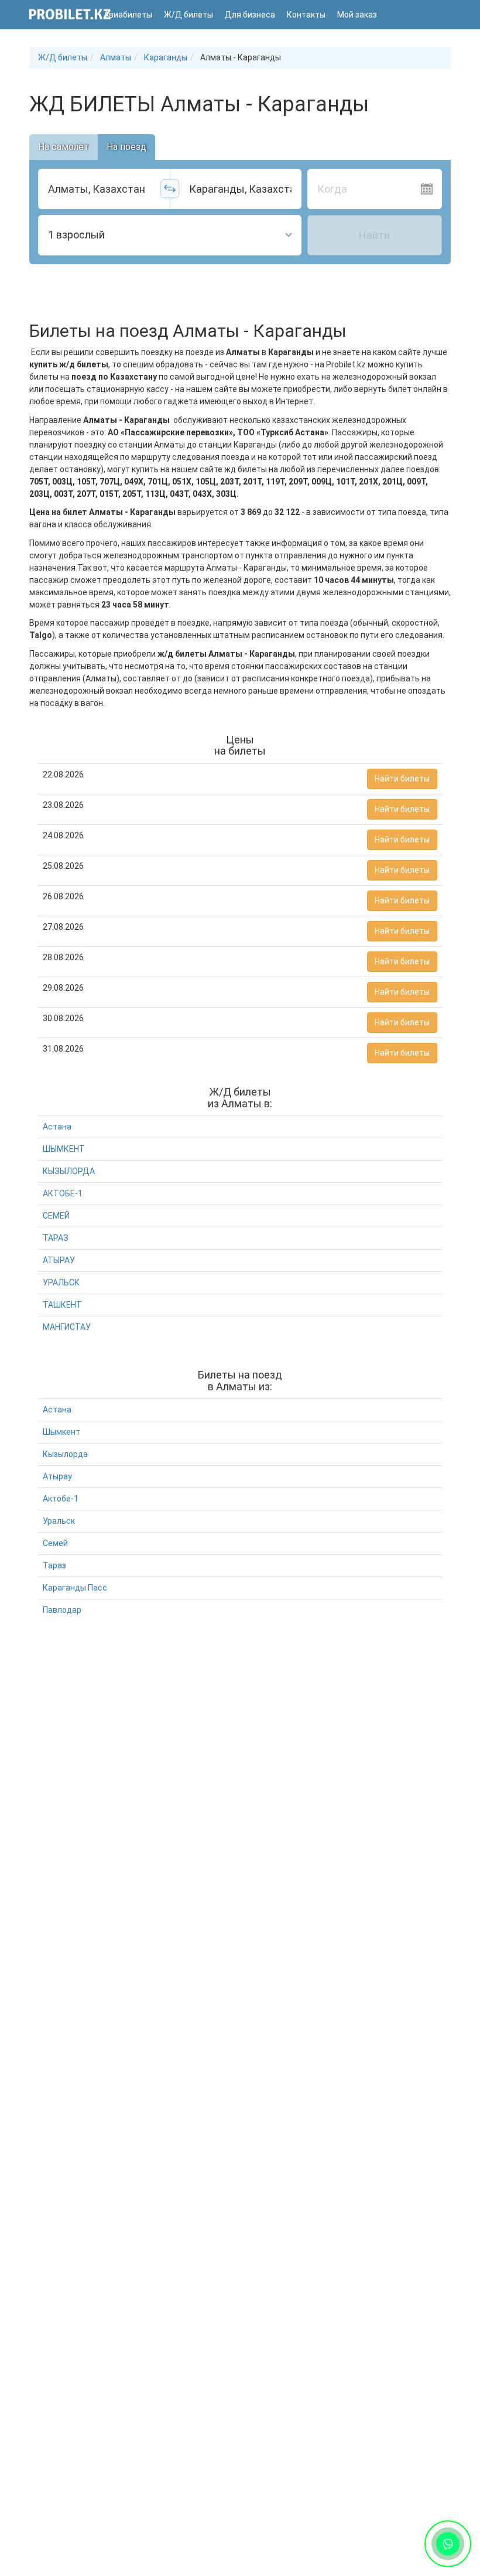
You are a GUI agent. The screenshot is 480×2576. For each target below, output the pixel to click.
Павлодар (62, 1610)
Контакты (306, 15)
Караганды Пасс (75, 1588)
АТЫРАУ (59, 1260)
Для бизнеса (250, 15)
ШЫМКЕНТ (64, 1149)
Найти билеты (402, 779)
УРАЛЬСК (61, 1282)
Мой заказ (357, 15)
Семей (55, 1543)
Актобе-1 (61, 1499)
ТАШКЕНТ (62, 1305)
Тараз (54, 1565)
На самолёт (64, 147)
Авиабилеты (128, 15)
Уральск (59, 1521)
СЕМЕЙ (56, 1216)
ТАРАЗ (56, 1238)
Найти (374, 235)
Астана (57, 1127)
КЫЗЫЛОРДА (69, 1171)
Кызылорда (65, 1454)
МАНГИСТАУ (67, 1327)
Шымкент (61, 1432)
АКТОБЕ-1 (63, 1193)
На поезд (126, 147)
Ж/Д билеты (188, 15)
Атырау (57, 1476)
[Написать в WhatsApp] (448, 2543)
